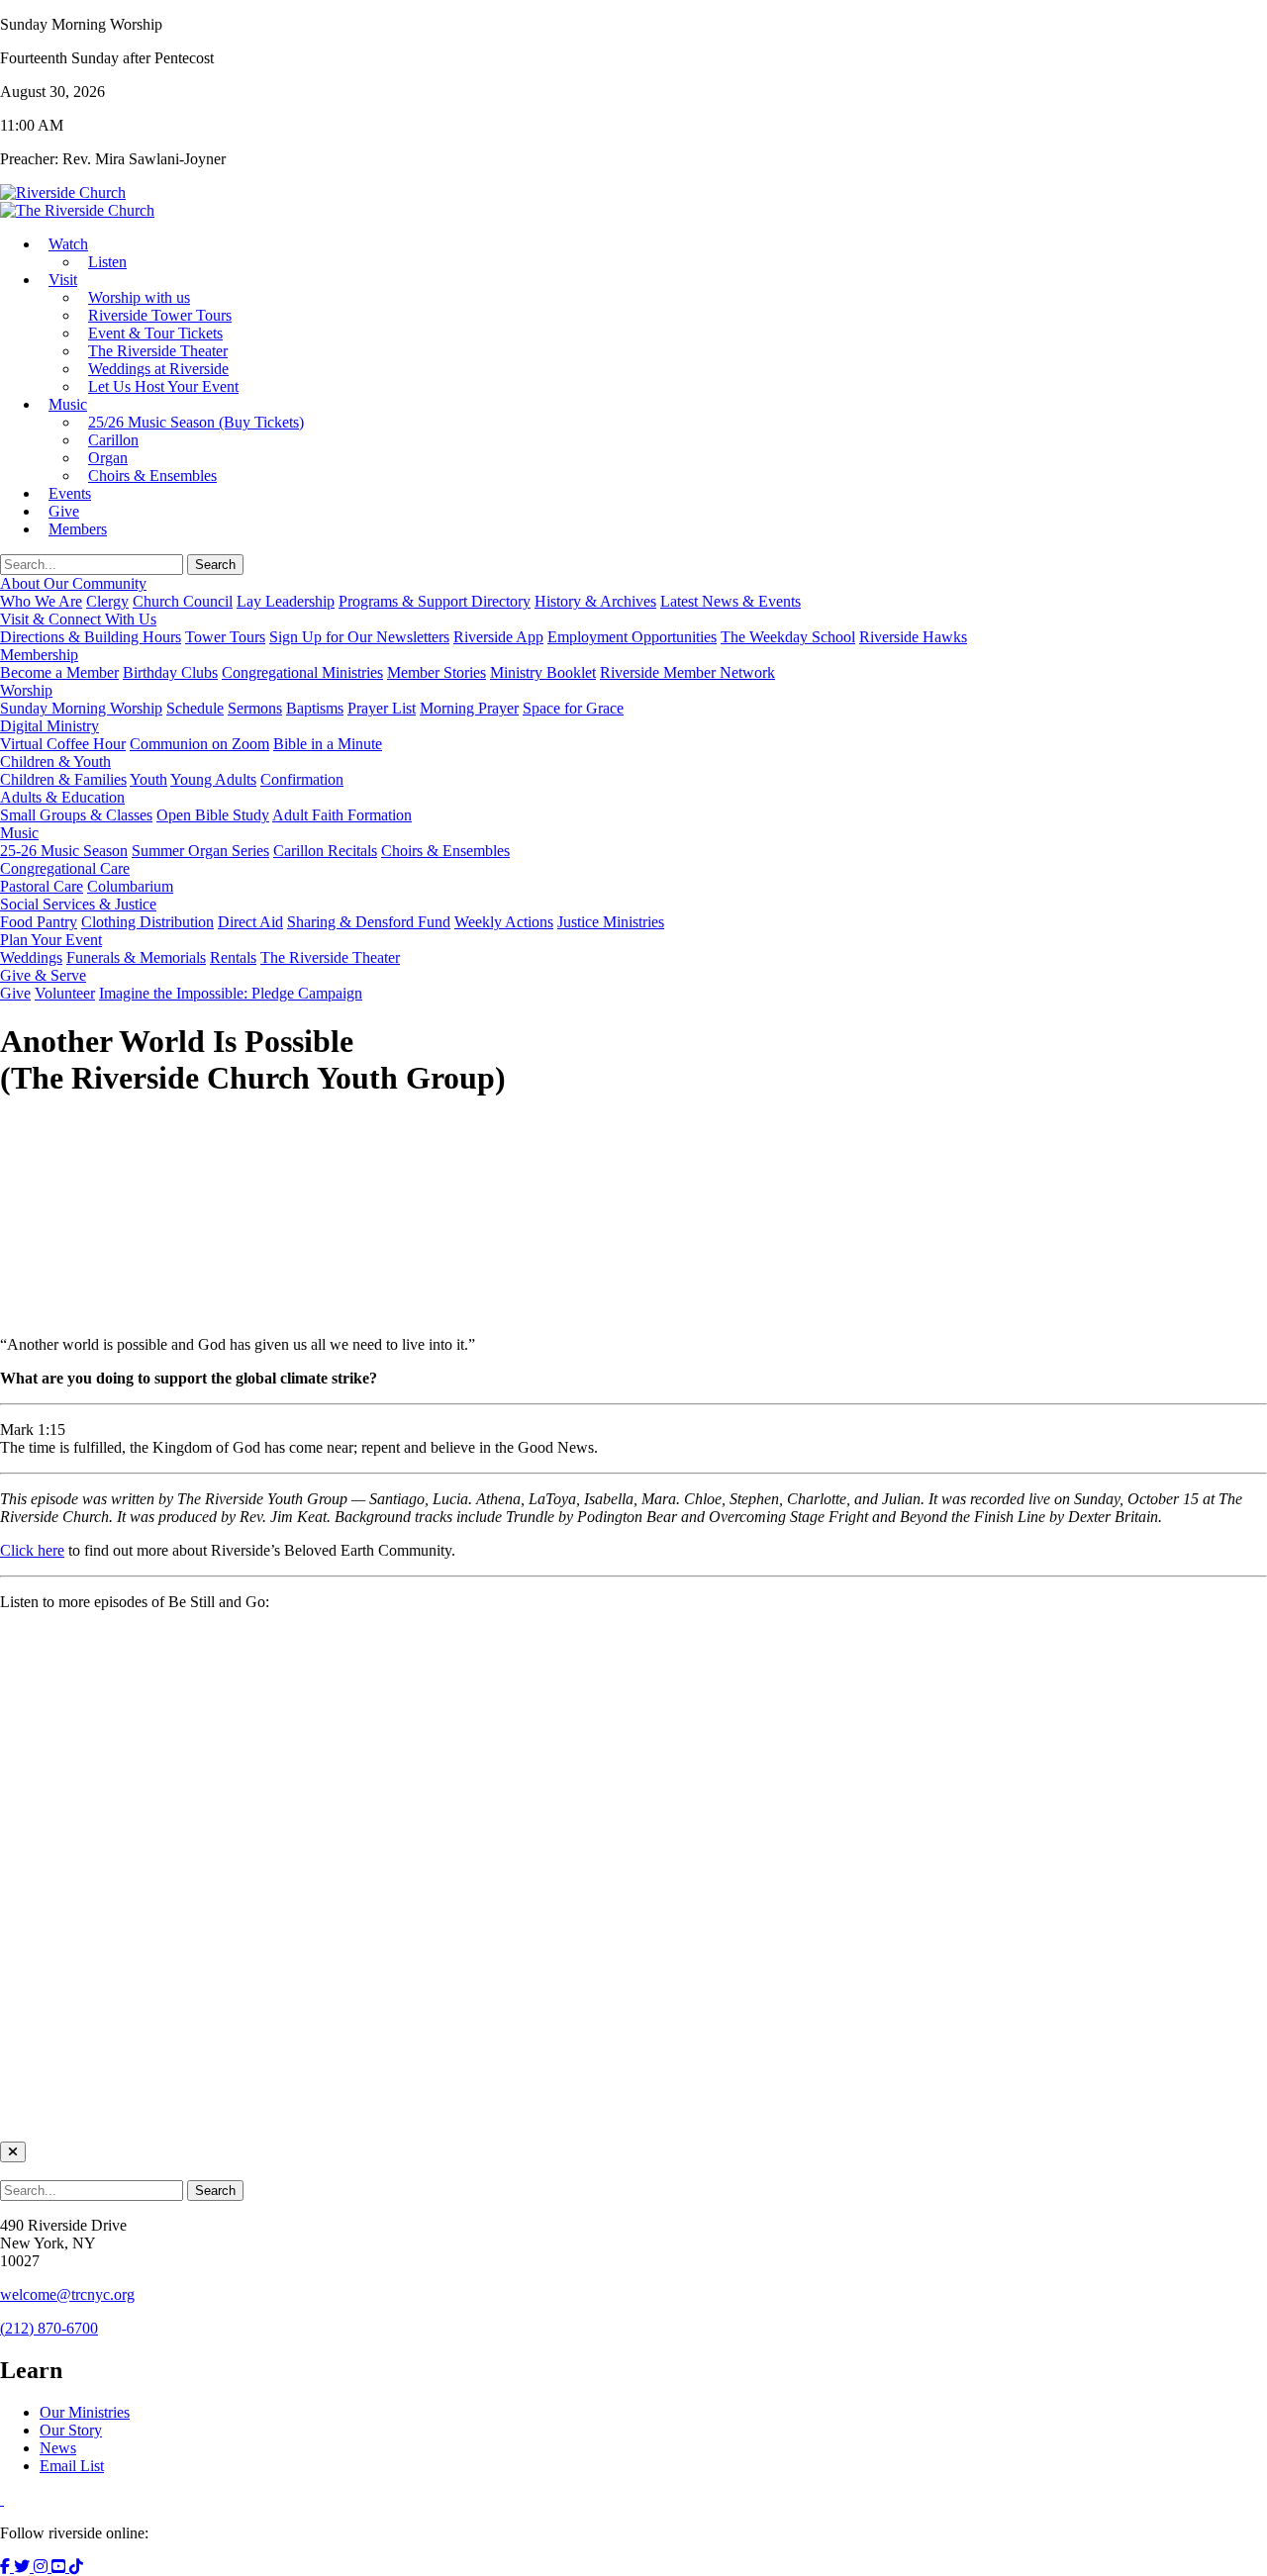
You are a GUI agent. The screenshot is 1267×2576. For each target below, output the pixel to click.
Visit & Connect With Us (78, 619)
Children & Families (63, 779)
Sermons (255, 708)
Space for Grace (573, 708)
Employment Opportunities (632, 637)
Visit (63, 280)
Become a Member (59, 672)
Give (15, 993)
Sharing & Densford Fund (369, 922)
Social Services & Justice (78, 904)
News (58, 2448)
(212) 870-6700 (49, 2328)
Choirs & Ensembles (152, 476)
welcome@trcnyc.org (67, 2294)
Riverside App (498, 637)
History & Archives (595, 601)
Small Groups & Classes (76, 815)
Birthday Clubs (170, 672)
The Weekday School (788, 637)
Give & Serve (43, 975)
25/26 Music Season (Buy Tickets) (196, 422)
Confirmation (302, 779)
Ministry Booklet (543, 672)
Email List (72, 2466)
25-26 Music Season (64, 851)
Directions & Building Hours (91, 637)
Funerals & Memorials (136, 957)
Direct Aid (250, 922)
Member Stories (437, 672)
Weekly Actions (504, 922)
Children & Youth (55, 762)
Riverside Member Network (687, 672)
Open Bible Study (213, 815)
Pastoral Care (42, 886)
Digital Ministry (49, 726)
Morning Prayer (469, 708)
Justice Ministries (611, 922)
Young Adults (213, 779)
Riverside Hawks (913, 637)
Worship (26, 690)
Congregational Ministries (302, 672)
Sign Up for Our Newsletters (359, 637)
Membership (39, 655)
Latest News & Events (731, 601)
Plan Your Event (51, 940)
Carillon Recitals (325, 851)
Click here (32, 1550)
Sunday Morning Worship (81, 708)
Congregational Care (65, 868)
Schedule (195, 708)
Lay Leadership (286, 601)
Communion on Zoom (199, 744)
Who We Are (41, 601)
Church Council (183, 601)
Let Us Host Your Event (163, 386)
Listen (107, 262)
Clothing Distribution (147, 922)
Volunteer (65, 993)
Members (78, 529)
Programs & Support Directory (435, 601)
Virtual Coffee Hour (63, 744)
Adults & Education (62, 797)
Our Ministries (85, 2412)
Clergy (107, 601)
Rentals (233, 957)
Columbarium (130, 886)
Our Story (71, 2430)
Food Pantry (39, 922)
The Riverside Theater (330, 957)
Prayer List (382, 708)
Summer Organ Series (200, 851)
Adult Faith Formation (342, 815)
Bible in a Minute (328, 744)
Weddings (31, 957)
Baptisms (315, 708)
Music (68, 404)
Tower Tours (225, 637)
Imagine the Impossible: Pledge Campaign (231, 993)
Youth (148, 779)
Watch (68, 244)
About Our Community (73, 583)
